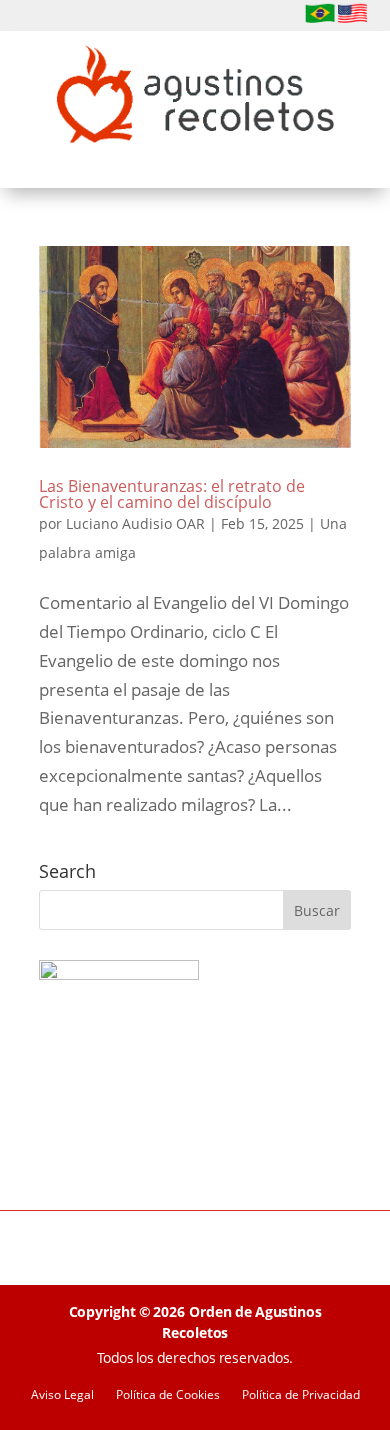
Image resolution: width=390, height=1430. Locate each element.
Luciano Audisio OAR (135, 523)
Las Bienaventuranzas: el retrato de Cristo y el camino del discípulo (172, 494)
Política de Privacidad (301, 1395)
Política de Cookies (168, 1395)
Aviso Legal (62, 1395)
